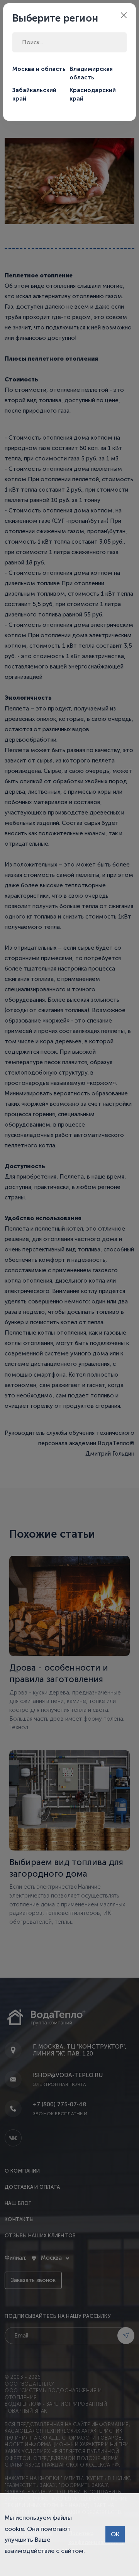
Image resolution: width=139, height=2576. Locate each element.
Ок (115, 2534)
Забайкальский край (34, 95)
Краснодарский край (93, 95)
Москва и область (39, 69)
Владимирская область (91, 73)
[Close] (124, 15)
